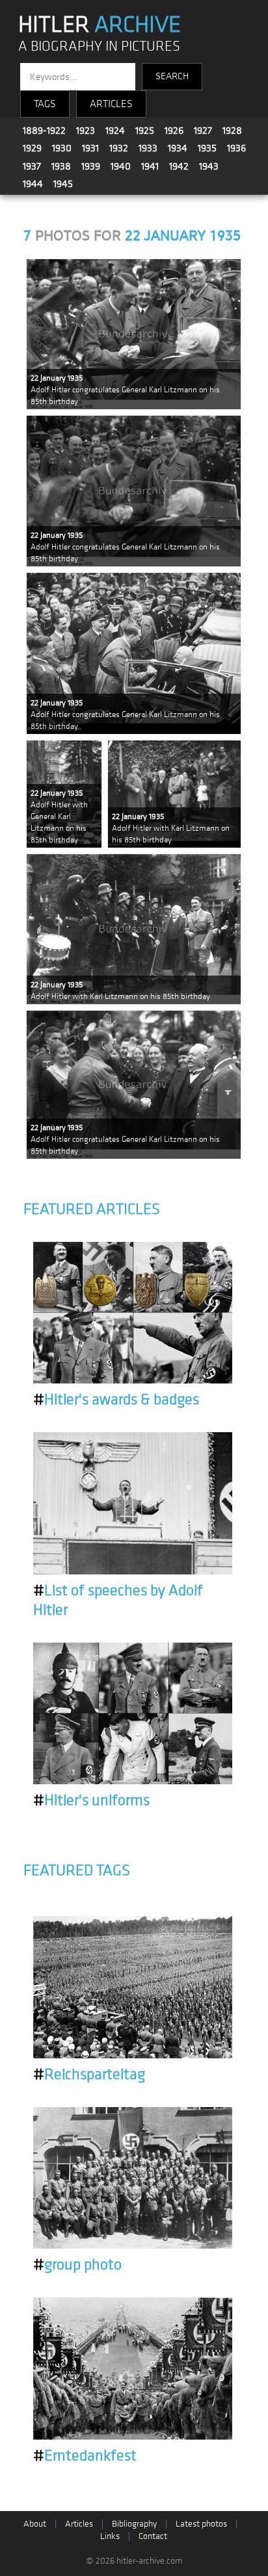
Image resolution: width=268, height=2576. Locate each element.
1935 (207, 148)
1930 (62, 148)
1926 (174, 131)
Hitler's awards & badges (116, 1400)
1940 (121, 166)
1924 (115, 131)
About (35, 2524)
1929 (32, 148)
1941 (150, 166)
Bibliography (134, 2524)
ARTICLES (111, 104)
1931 (90, 148)
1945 (63, 184)
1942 (179, 166)
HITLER (100, 25)
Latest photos (201, 2524)
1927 (203, 131)
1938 (61, 166)
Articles (79, 2524)
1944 (33, 184)
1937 (32, 166)
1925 (145, 131)
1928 (232, 131)
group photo (77, 2265)
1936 (236, 148)
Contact (153, 2536)
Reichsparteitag (89, 2075)
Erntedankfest (85, 2456)
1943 (209, 166)
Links (110, 2536)
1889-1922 (44, 131)
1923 (86, 131)
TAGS (45, 104)
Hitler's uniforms (91, 1800)
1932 (119, 148)
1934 (178, 148)
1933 (148, 148)
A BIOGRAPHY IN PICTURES (99, 46)
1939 (91, 166)
